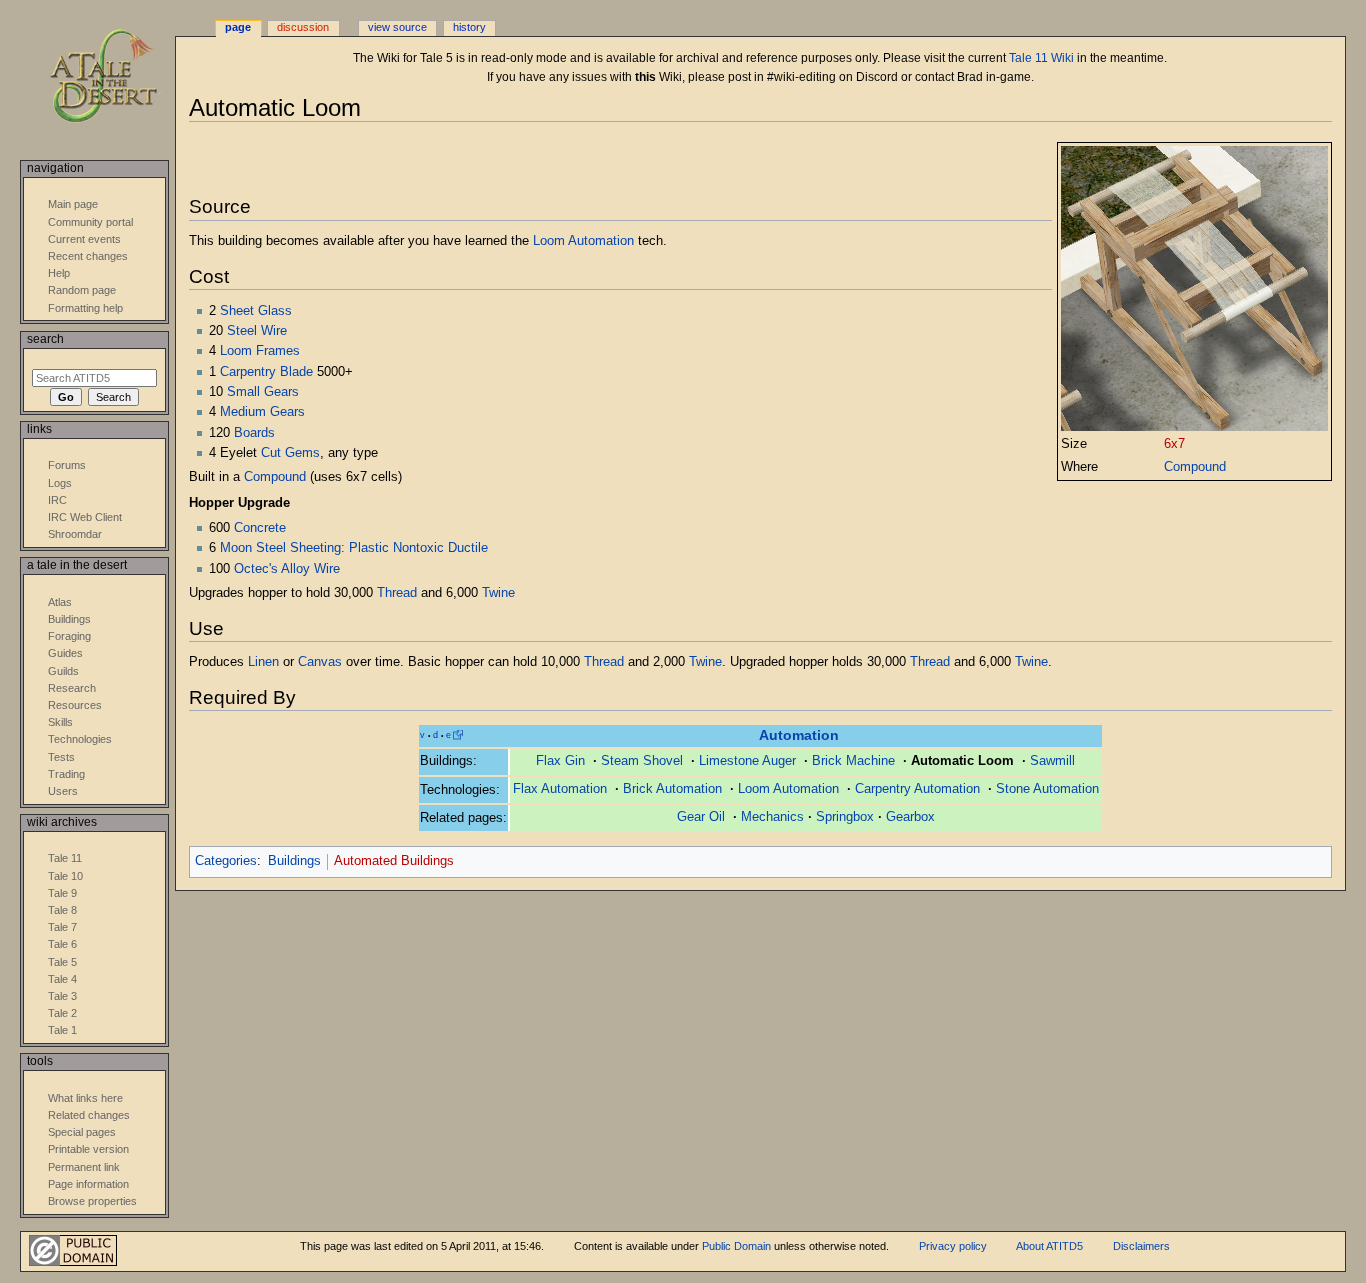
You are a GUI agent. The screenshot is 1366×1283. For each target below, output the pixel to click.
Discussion (303, 27)
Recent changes (88, 256)
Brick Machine (853, 761)
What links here (85, 1098)
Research (72, 688)
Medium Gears (262, 412)
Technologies (80, 739)
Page (238, 27)
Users (63, 791)
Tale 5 (62, 962)
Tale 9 (62, 893)
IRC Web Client (85, 517)
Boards (254, 433)
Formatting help (85, 308)
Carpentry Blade (266, 372)
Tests (61, 757)
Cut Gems (290, 453)
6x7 (1174, 444)
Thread (397, 593)
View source (397, 27)
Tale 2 (62, 1013)
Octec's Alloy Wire (287, 569)
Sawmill (1052, 761)
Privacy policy (953, 1246)
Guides (65, 653)
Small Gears (263, 392)
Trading (66, 774)
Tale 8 (62, 910)
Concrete (260, 528)
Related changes (89, 1115)
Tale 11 (65, 858)
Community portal (90, 222)
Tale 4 (62, 979)
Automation (799, 735)
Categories (226, 861)
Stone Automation (1047, 789)
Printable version (88, 1149)
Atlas (60, 602)
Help (59, 273)
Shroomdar (75, 534)
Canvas (320, 662)
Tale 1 (62, 1030)
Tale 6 (62, 944)
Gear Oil (701, 817)
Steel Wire (257, 331)
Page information (88, 1184)
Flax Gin (560, 761)
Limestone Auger (747, 761)
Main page (73, 204)
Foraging (69, 636)
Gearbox (910, 817)
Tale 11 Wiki (1041, 58)
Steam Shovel (642, 761)
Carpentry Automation (917, 789)
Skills (60, 722)
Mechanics (772, 817)
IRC (57, 500)
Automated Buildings (394, 861)
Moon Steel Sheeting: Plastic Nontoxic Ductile (354, 548)
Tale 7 (62, 927)
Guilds (63, 671)
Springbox (845, 817)
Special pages (82, 1132)
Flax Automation (560, 789)
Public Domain (736, 1246)
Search (45, 339)
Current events (84, 239)
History (469, 27)
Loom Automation (583, 241)
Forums (67, 465)
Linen (263, 662)
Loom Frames (260, 351)
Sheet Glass (256, 311)
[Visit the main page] (117, 77)
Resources (75, 705)
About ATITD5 (1049, 1246)
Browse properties (92, 1201)
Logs (60, 483)
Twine (498, 593)
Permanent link (84, 1167)
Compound (1195, 467)
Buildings (294, 861)
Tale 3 (62, 996)
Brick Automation (672, 789)
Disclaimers (1141, 1246)
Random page (82, 290)
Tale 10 (65, 876)
